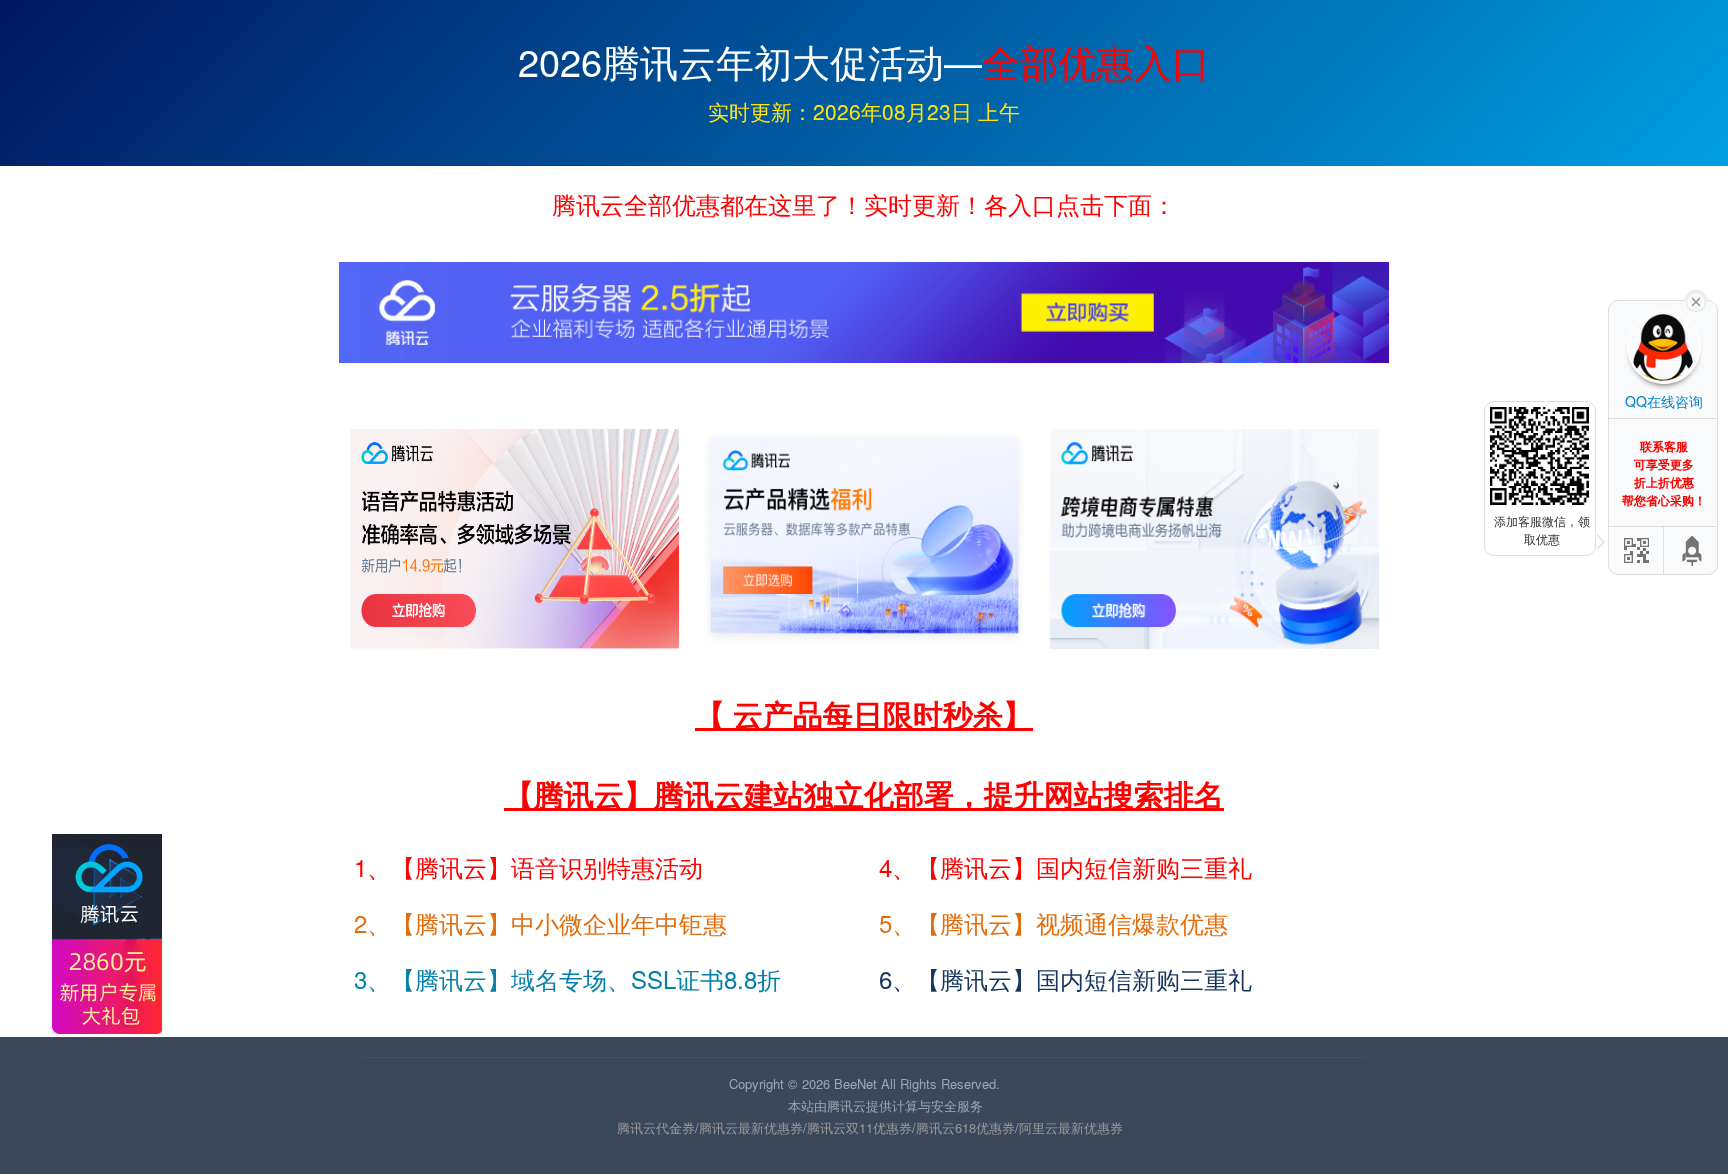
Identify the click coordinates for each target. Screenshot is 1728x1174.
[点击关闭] (1696, 300)
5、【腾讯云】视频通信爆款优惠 (1053, 922)
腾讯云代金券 (656, 1127)
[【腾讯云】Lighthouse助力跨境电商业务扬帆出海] (1214, 659)
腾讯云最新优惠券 (751, 1127)
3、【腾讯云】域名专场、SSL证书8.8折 (567, 978)
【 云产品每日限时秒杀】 (864, 713)
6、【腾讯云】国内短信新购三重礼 (1065, 978)
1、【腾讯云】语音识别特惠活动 (528, 866)
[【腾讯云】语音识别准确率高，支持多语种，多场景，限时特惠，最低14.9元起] (514, 659)
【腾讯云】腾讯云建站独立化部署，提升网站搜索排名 (864, 793)
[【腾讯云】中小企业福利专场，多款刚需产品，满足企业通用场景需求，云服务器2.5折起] (864, 352)
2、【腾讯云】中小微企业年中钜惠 (540, 922)
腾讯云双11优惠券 (859, 1127)
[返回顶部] (1693, 550)
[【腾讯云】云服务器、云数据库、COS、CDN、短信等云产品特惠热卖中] (864, 659)
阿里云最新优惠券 (1071, 1127)
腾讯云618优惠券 (965, 1127)
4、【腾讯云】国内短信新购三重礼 (1065, 866)
